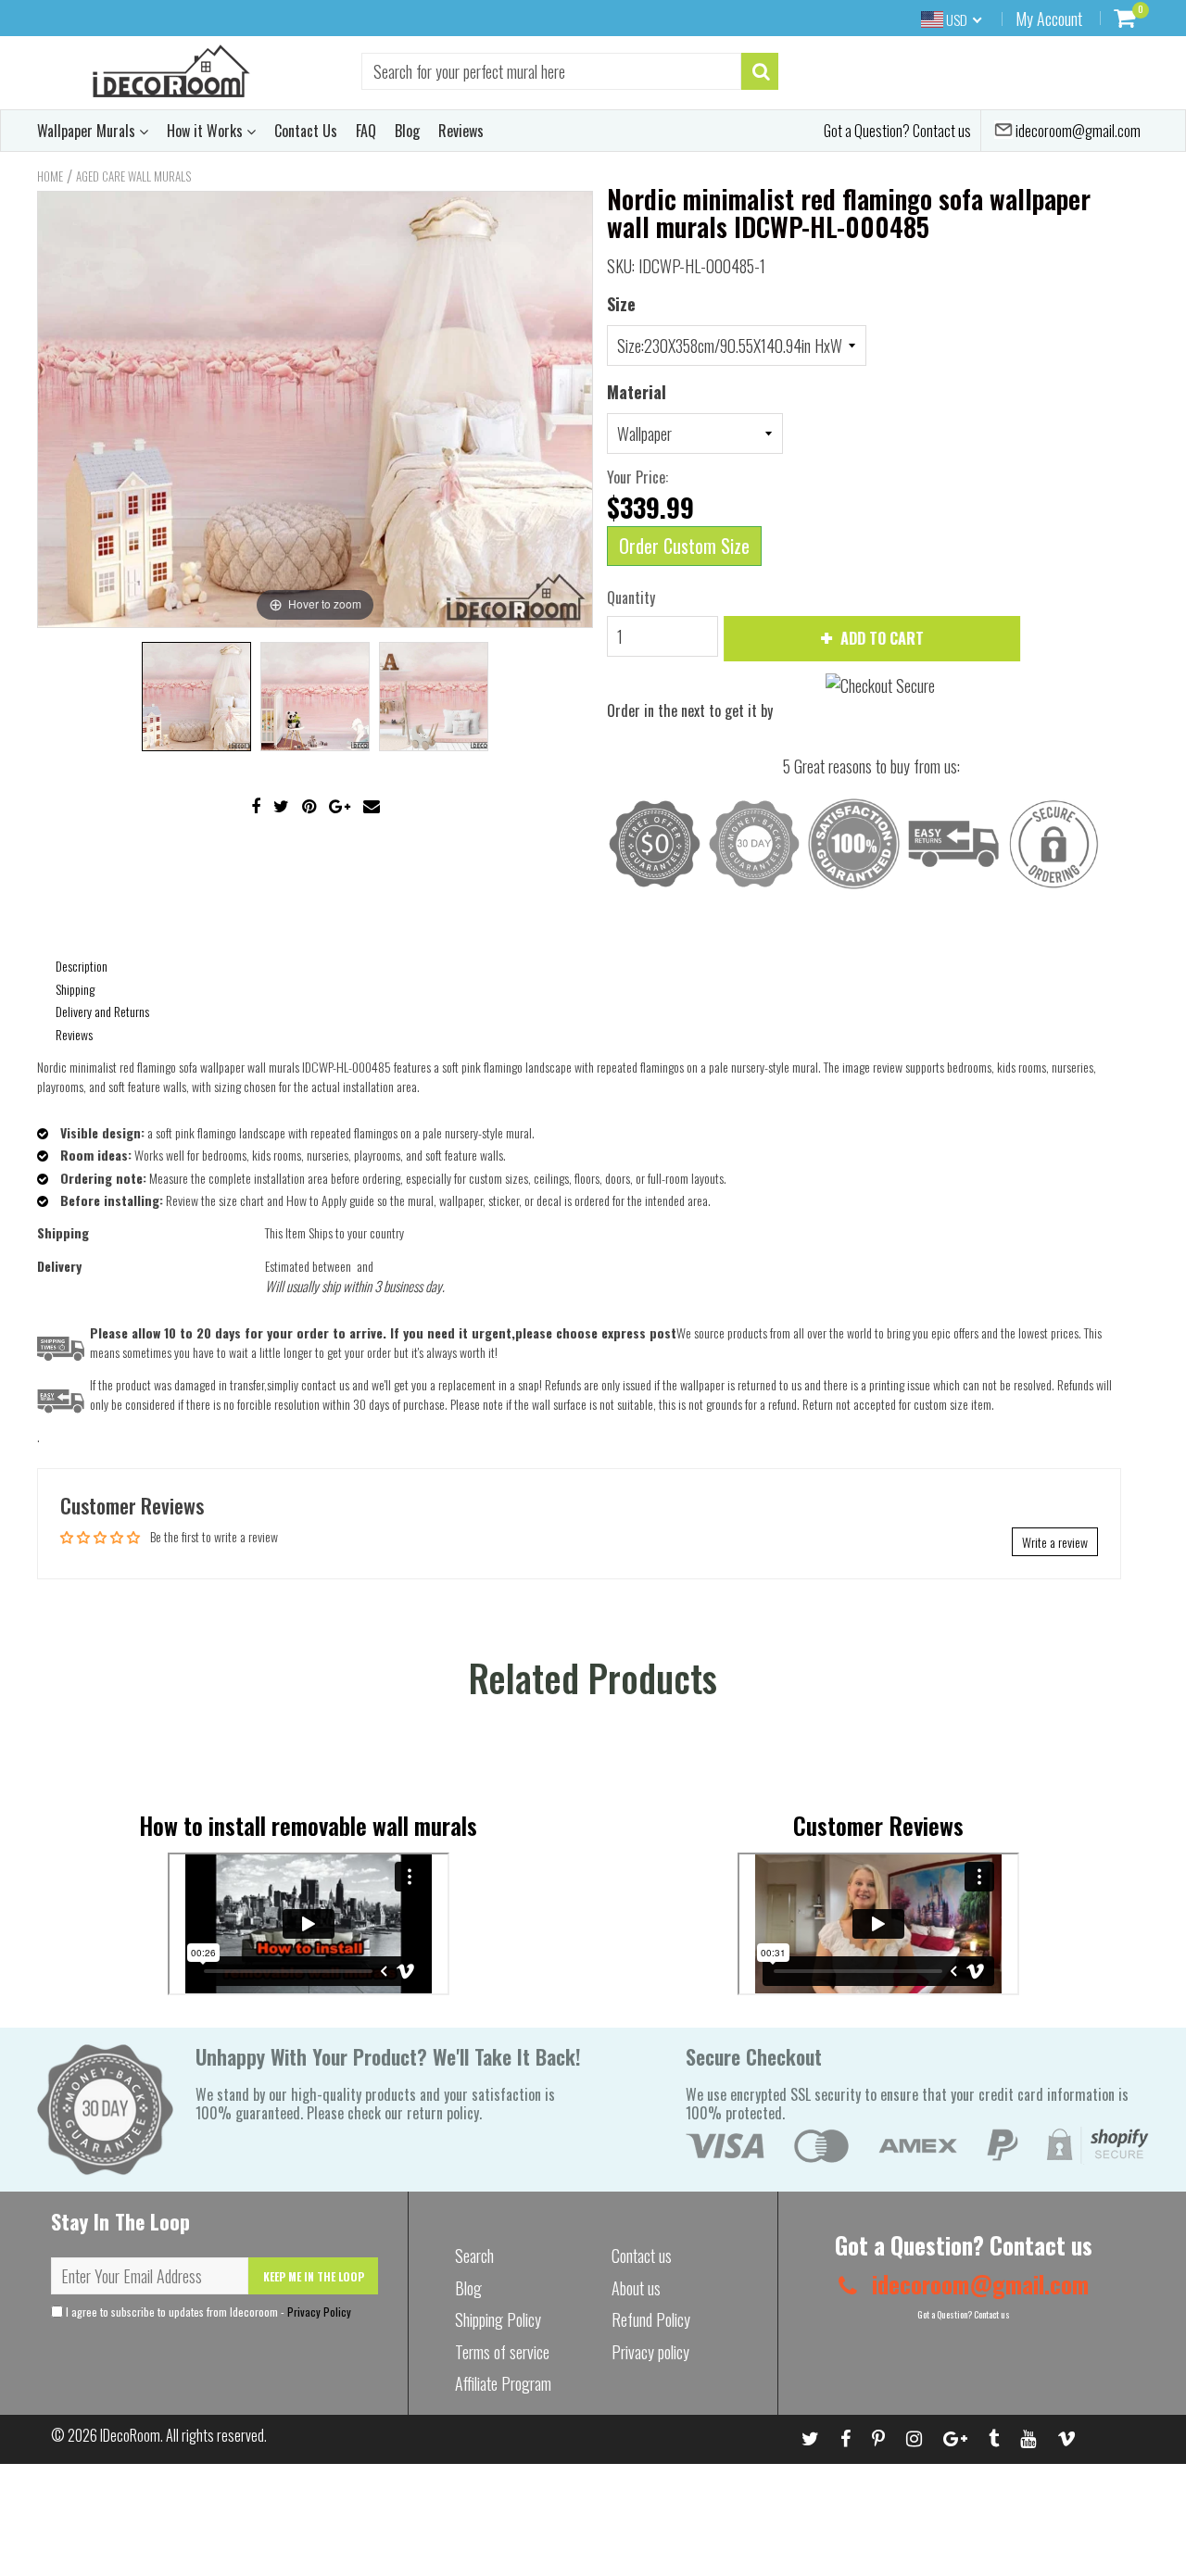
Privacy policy (650, 2352)
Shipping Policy (498, 2319)
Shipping (75, 989)
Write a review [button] (1055, 1542)
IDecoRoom (130, 2435)
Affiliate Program (503, 2383)
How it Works (207, 131)
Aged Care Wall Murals (133, 176)
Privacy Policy (319, 2312)
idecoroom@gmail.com (1077, 131)
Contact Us (306, 131)
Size (621, 304)
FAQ (366, 131)
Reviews (461, 131)
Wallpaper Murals (88, 131)
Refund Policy (651, 2319)
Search (474, 2256)
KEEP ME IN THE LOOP (314, 2276)
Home (50, 176)
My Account (1049, 19)
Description (82, 966)
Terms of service (502, 2352)
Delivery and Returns (102, 1011)
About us (636, 2288)
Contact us (642, 2256)
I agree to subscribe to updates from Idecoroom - (207, 2312)
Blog (407, 131)
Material (637, 392)
